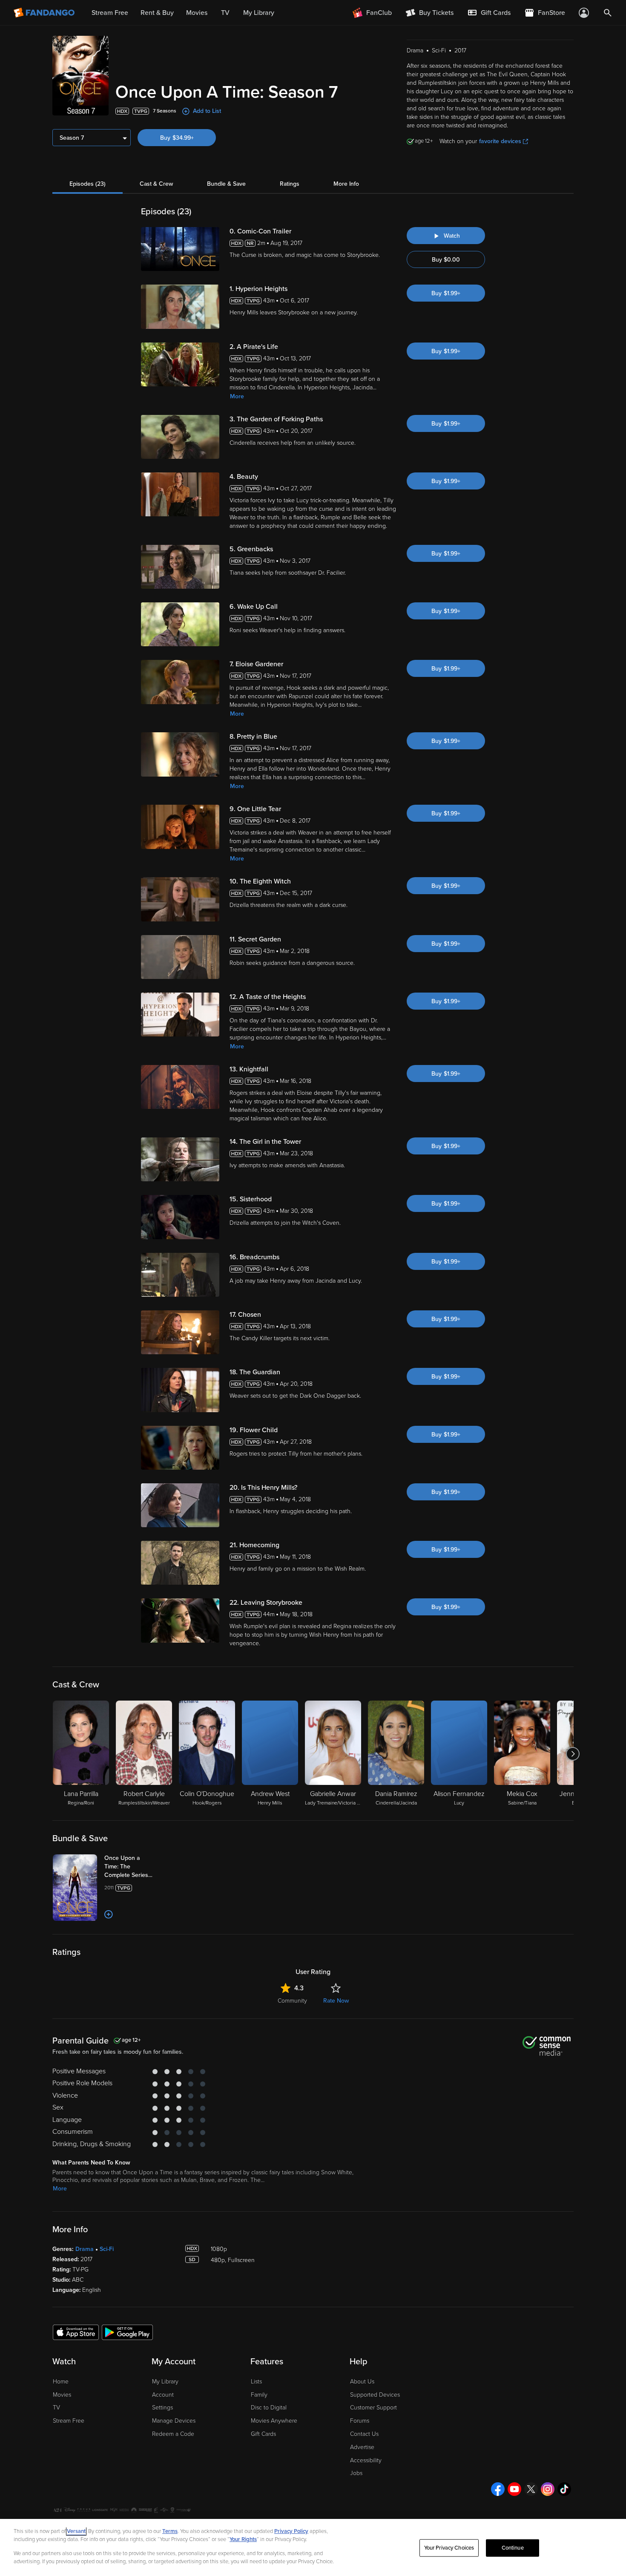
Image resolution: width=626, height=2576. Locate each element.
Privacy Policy (291, 2531)
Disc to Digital (269, 2408)
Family (259, 2395)
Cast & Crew (156, 184)
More (237, 396)
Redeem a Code (173, 2434)
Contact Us (364, 2434)
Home (61, 2382)
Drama (85, 2249)
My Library (165, 2382)
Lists (256, 2382)
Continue (513, 2548)
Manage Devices (174, 2421)
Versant (76, 2531)
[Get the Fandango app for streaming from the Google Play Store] (127, 2332)
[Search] (608, 13)
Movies (62, 2395)
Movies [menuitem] (197, 13)
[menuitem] (489, 13)
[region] (313, 2547)
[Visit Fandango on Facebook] (498, 2489)
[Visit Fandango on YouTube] (514, 2489)
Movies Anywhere (274, 2421)
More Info (346, 184)
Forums (360, 2421)
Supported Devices (375, 2395)
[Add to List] (109, 1914)
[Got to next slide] (573, 1754)
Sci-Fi (107, 2249)
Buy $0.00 (446, 260)
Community (292, 2001)
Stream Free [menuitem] (110, 13)
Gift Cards (263, 2434)
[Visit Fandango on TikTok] (564, 2489)
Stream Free (69, 2421)
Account (163, 2395)
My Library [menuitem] (259, 13)
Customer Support (373, 2408)
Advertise (362, 2447)
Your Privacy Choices (449, 2548)
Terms (170, 2531)
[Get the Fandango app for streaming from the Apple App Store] (76, 2332)
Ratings (290, 184)
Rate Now (336, 2001)
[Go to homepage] (45, 13)
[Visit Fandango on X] (531, 2489)
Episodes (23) (88, 184)
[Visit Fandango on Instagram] (548, 2489)
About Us (362, 2382)
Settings (162, 2408)
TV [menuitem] (225, 13)
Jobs (356, 2473)
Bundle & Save (226, 184)
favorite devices (500, 141)
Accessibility (366, 2460)
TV (56, 2408)
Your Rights (243, 2539)
